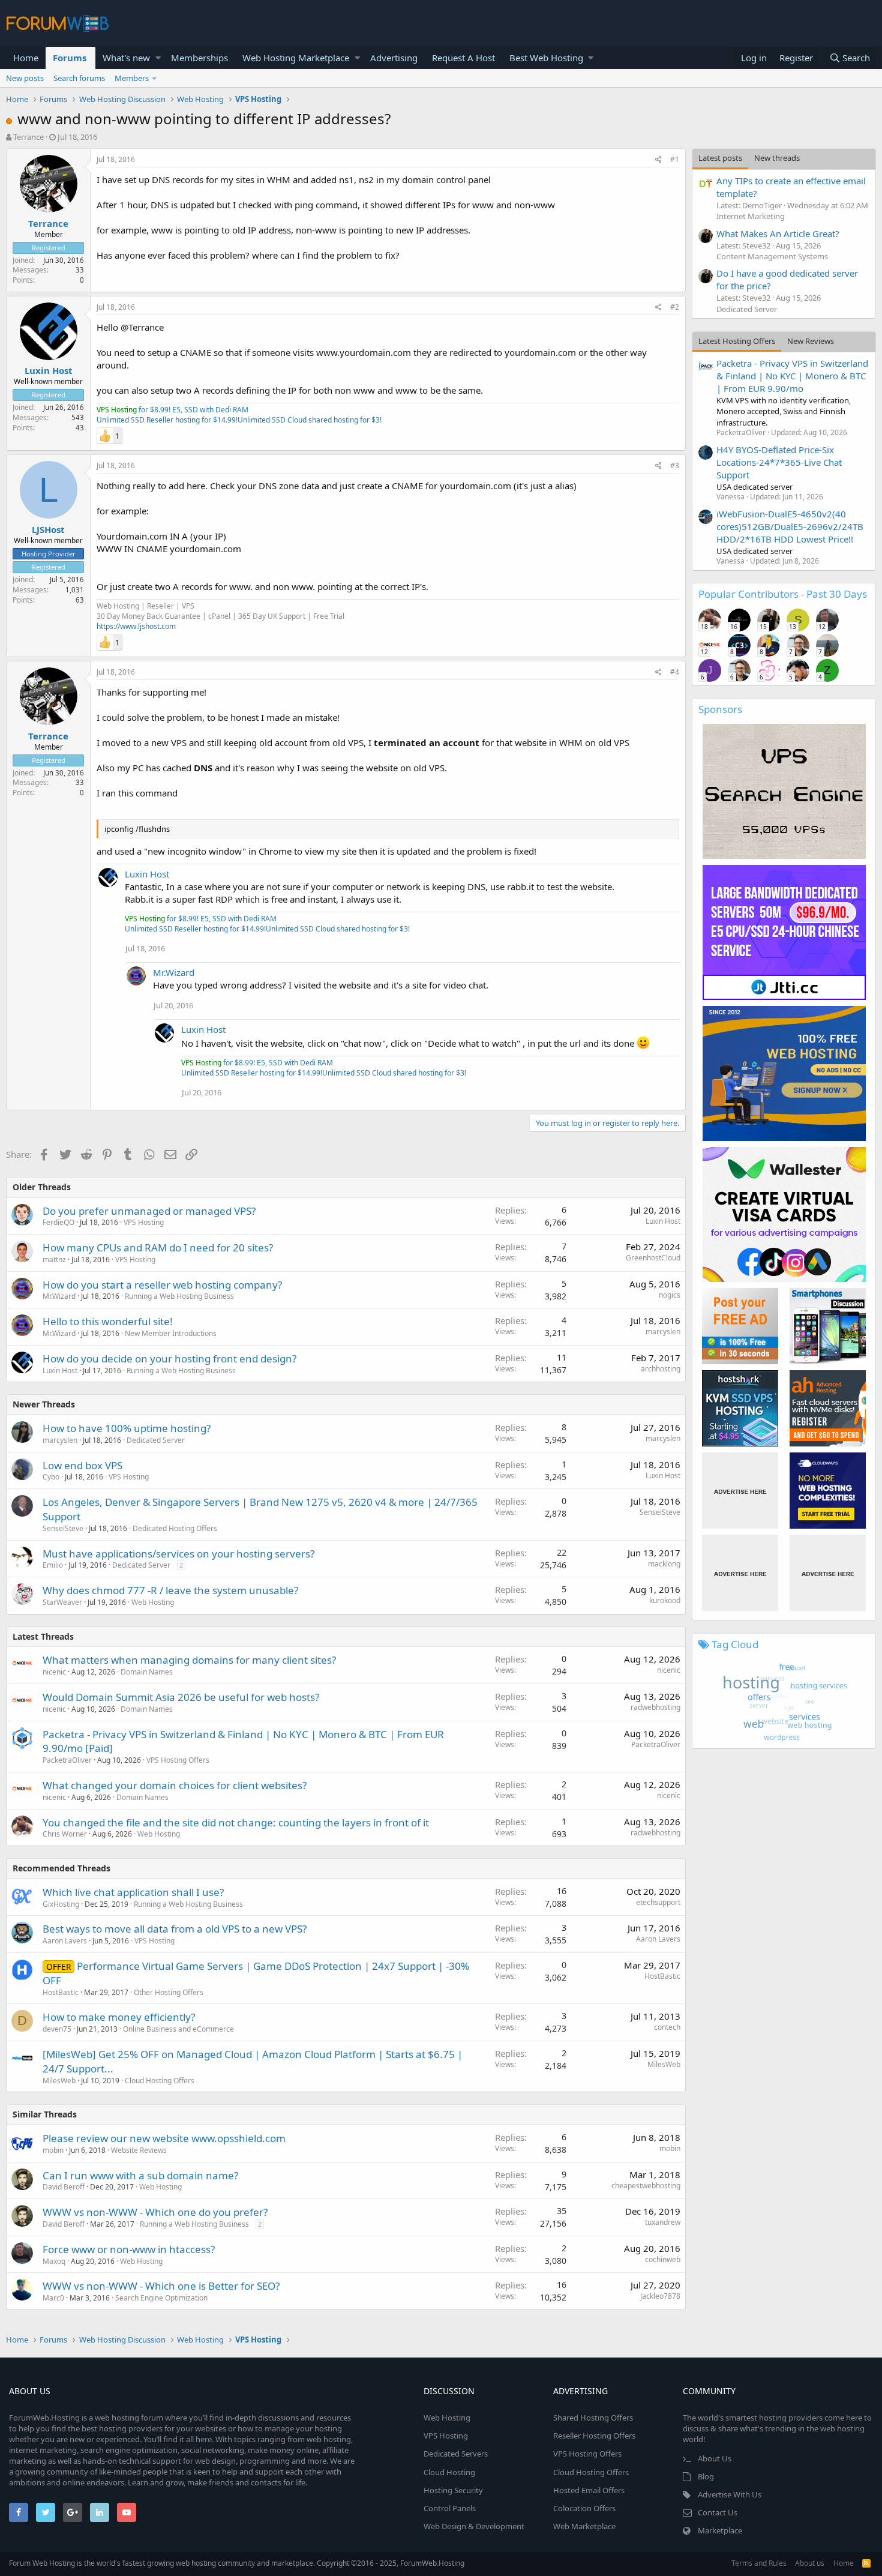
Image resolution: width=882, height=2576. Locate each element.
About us (810, 2563)
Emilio (53, 1565)
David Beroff (64, 2187)
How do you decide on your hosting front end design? (169, 1359)
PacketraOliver (67, 1760)
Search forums (79, 78)
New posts (25, 78)
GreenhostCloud (653, 1258)
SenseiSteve (63, 1528)
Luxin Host (49, 370)
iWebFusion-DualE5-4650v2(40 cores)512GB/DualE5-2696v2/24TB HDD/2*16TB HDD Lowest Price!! (790, 526)
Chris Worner (65, 1834)
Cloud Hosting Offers (160, 2081)
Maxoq (54, 2261)
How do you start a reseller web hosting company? (162, 1285)
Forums (70, 58)
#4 (675, 672)
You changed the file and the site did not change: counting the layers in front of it (236, 1822)
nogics (670, 1295)
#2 (675, 307)
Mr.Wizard (174, 972)
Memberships (199, 58)
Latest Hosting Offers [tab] (737, 341)
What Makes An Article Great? (778, 233)
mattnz (54, 1259)
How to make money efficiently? (119, 2017)
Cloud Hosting (449, 2472)
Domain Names (147, 1672)
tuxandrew (663, 2222)
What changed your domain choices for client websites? (175, 1785)
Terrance (28, 137)
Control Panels (450, 2508)
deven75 (57, 2029)
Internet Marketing (751, 216)
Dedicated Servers (456, 2454)
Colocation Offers (584, 2508)
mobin (53, 2150)
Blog (706, 2476)
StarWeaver (62, 1602)
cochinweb (663, 2259)
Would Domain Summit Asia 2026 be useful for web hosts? (181, 1697)
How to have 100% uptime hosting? (127, 1428)
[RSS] (866, 2563)
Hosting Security (453, 2490)
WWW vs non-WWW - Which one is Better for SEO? (161, 2286)
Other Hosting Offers (169, 1992)
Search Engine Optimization (161, 2298)
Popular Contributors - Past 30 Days (783, 594)
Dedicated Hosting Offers (175, 1528)
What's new (126, 58)
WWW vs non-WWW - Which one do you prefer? (155, 2212)
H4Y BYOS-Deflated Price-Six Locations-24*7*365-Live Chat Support (779, 462)
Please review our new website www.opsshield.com (164, 2138)
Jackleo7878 (660, 2296)
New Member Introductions (171, 1333)
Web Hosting (153, 1602)
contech (667, 2027)
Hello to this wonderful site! (108, 1321)
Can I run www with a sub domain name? (140, 2175)
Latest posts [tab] (720, 158)
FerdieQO (58, 1222)
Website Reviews (139, 2150)
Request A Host (463, 58)
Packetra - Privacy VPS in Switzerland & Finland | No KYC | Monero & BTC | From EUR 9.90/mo (792, 376)
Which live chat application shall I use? (133, 1892)
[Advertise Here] (740, 1491)
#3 (675, 465)
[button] (158, 58)
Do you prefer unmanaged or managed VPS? (149, 1211)
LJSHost (48, 529)
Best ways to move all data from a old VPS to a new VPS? (175, 1929)
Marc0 (53, 2298)
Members (132, 78)
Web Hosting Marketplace (296, 58)
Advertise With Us (730, 2494)
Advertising (394, 58)
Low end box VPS (82, 1465)
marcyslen (663, 1332)
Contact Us (718, 2512)
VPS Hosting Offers (178, 1760)
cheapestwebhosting (646, 2186)
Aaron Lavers (65, 1941)
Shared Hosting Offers (593, 2418)
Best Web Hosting (546, 58)
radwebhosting (655, 1707)
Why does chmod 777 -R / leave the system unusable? (170, 1590)
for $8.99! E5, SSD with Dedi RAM (172, 410)
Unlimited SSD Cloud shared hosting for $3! (310, 420)
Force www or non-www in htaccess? (129, 2249)
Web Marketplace (584, 2526)
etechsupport (658, 1902)
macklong (664, 1564)
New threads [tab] (777, 158)
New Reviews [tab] (811, 341)
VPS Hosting (144, 1222)
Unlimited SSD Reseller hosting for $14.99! (167, 420)
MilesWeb (59, 2081)
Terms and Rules (759, 2563)
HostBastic (61, 1992)
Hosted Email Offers (589, 2490)
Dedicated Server (156, 1440)
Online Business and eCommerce (178, 2029)
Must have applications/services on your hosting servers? (178, 1554)
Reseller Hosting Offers (594, 2436)
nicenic (54, 1672)
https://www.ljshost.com (136, 626)
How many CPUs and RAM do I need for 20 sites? (158, 1247)
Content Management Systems (772, 256)
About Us (715, 2458)
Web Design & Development (474, 2526)
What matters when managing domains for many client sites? (189, 1660)
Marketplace (720, 2530)
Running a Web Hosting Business (179, 1296)
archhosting (661, 1369)
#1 (675, 159)
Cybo (51, 1477)
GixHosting (61, 1904)
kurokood (665, 1600)
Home (26, 58)
